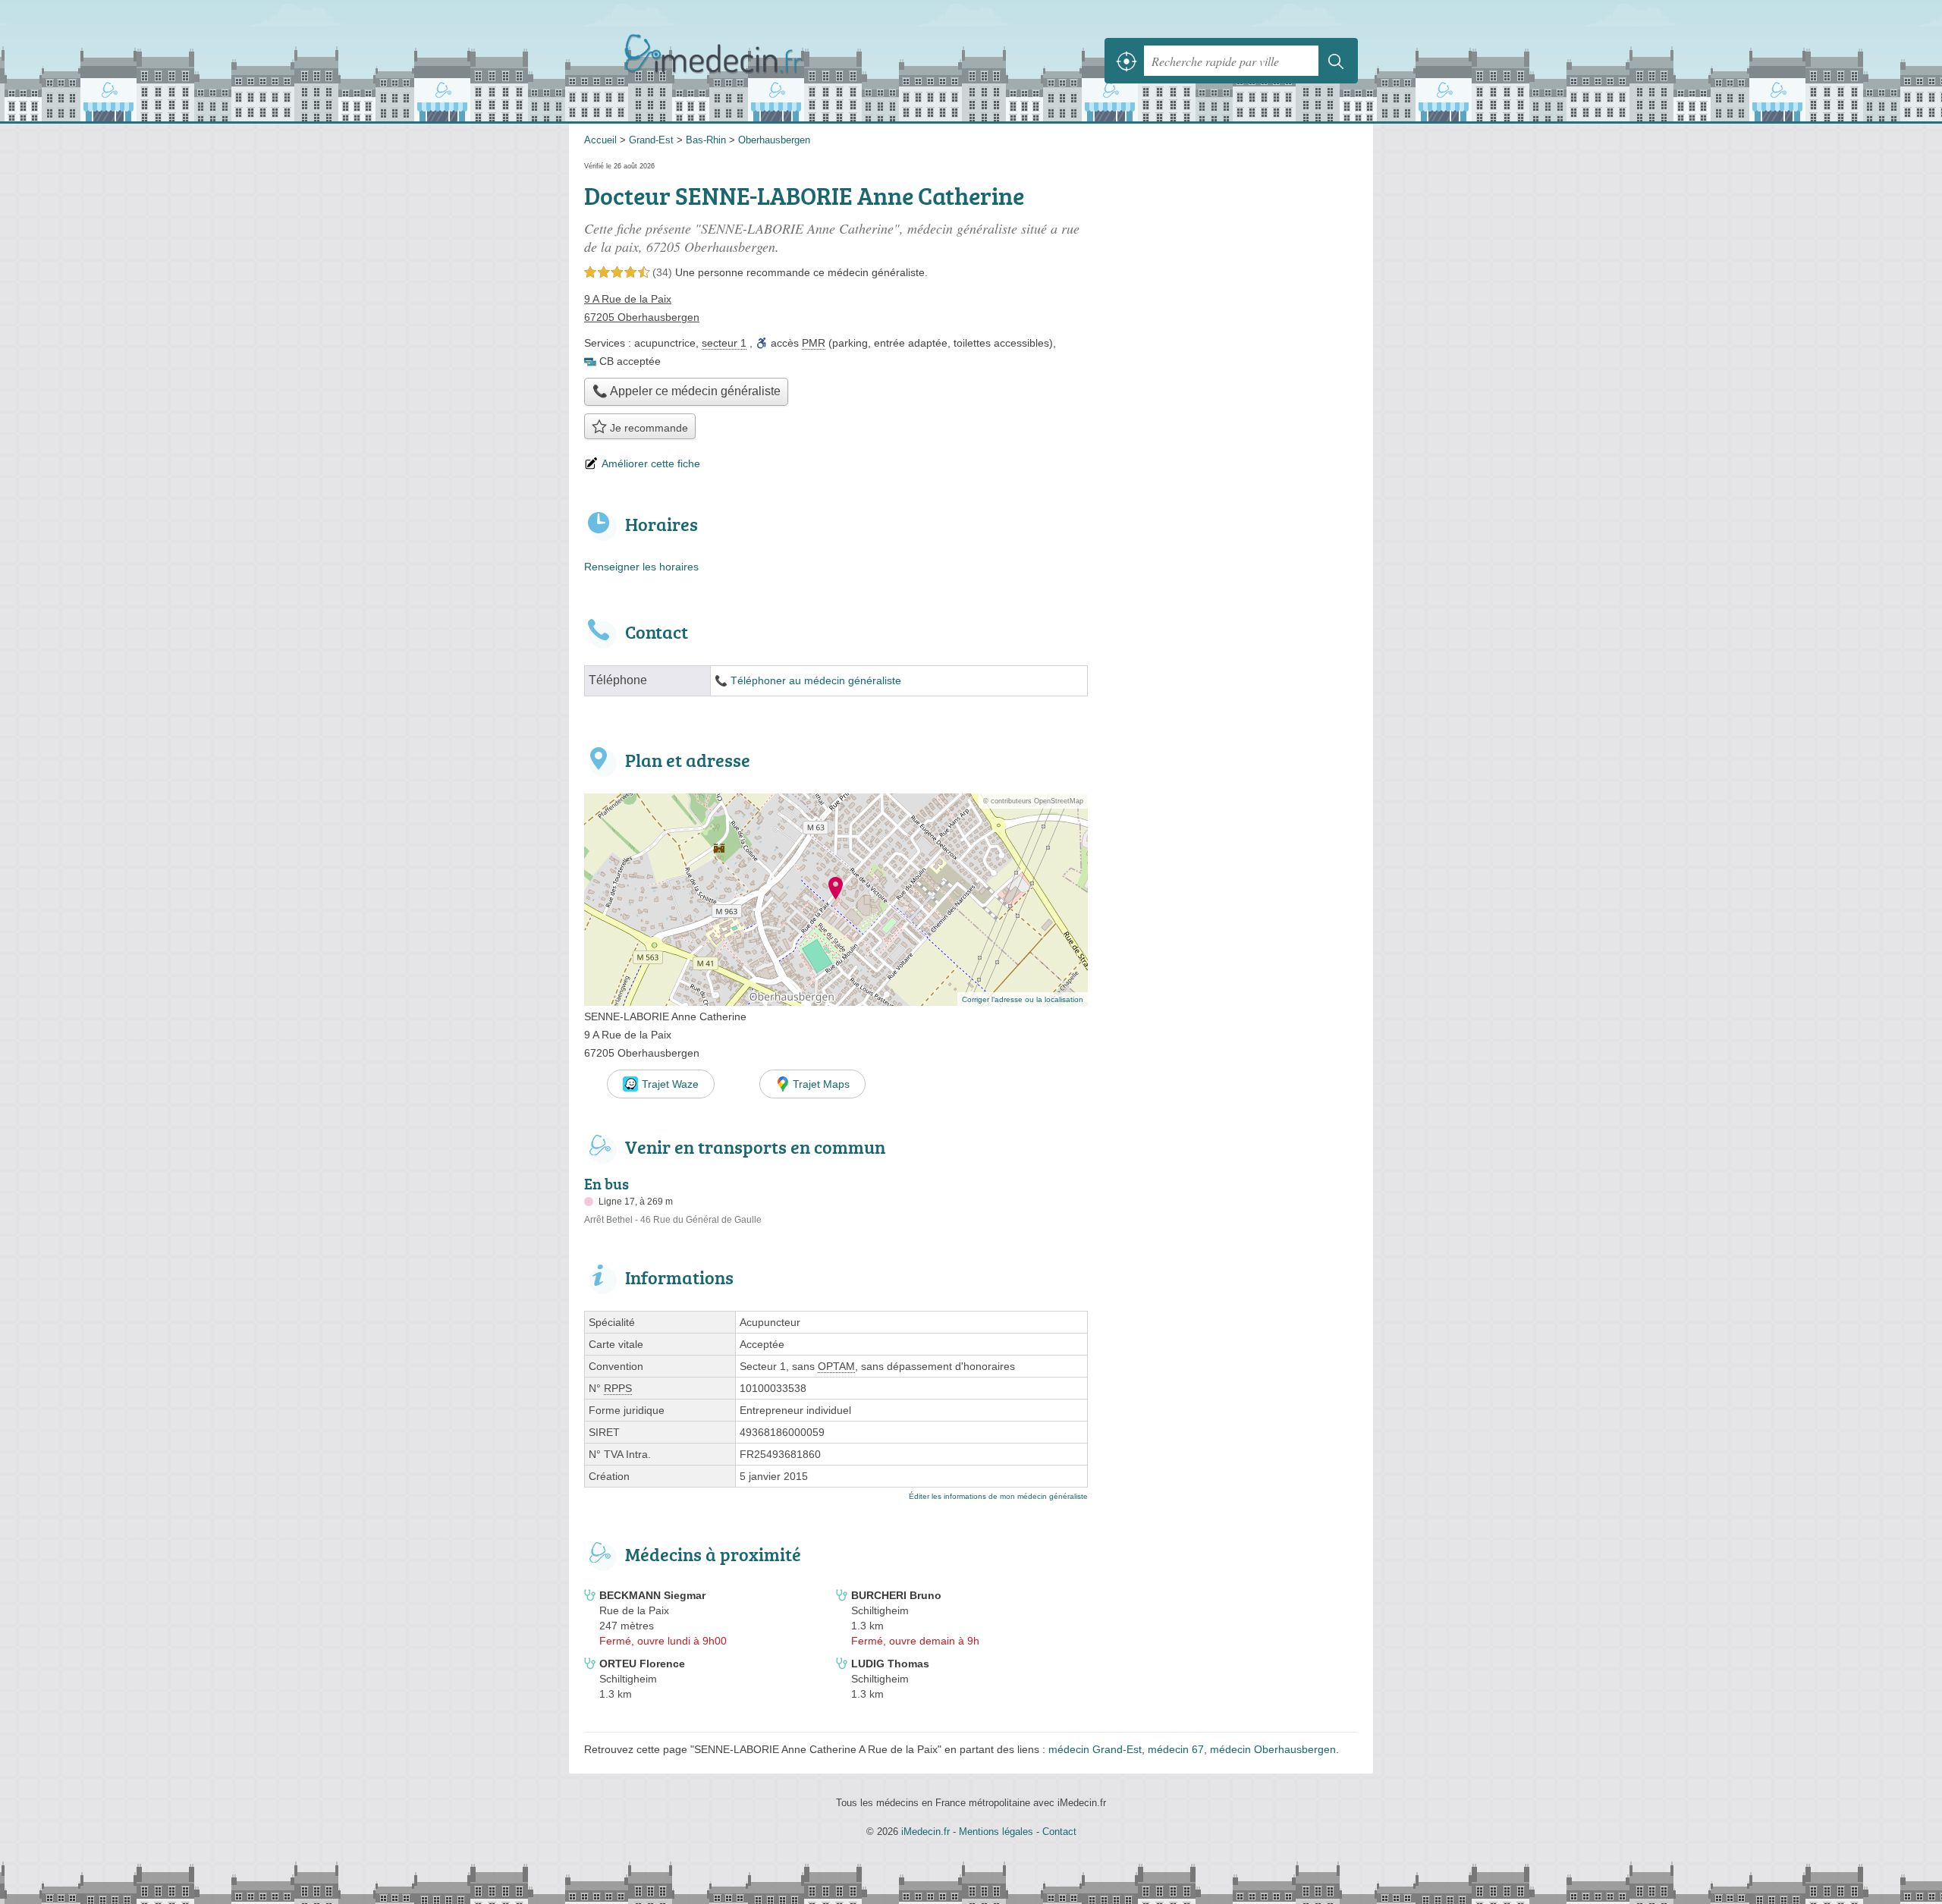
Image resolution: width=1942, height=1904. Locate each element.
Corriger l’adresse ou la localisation (1023, 999)
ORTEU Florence (642, 1664)
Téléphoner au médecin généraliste (816, 681)
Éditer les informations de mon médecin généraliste (998, 1496)
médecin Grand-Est (1095, 1749)
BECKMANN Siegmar (652, 1595)
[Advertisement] (1230, 909)
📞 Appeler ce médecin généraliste (687, 391)
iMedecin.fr (751, 61)
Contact (1059, 1832)
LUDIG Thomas (890, 1664)
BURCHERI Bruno (896, 1595)
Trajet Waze (670, 1084)
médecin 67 (1176, 1749)
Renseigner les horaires (641, 567)
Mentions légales (996, 1832)
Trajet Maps (821, 1084)
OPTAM (836, 1366)
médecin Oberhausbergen (1273, 1749)
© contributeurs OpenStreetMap (1033, 801)
